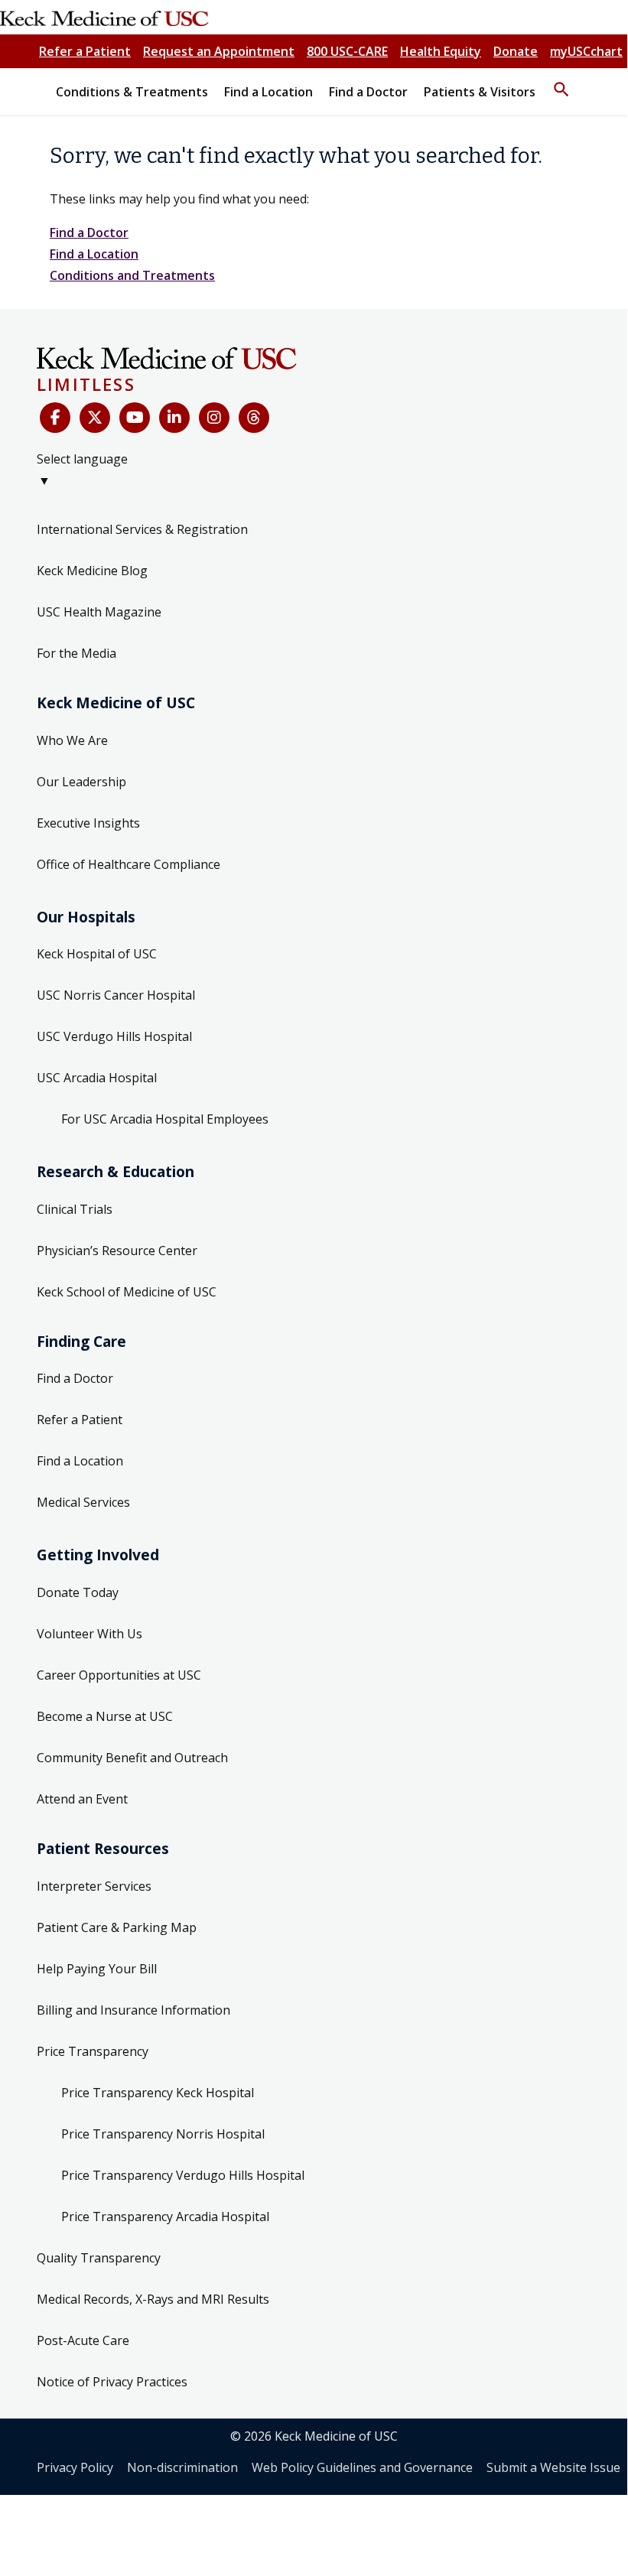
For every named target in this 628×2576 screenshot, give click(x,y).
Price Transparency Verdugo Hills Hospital (183, 2175)
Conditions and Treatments (132, 275)
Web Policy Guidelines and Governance (362, 2467)
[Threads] (254, 418)
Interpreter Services (94, 1886)
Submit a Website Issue (553, 2467)
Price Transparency (93, 2051)
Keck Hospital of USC (97, 954)
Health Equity (441, 51)
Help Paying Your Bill (97, 1969)
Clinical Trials (75, 1209)
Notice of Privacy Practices (112, 2382)
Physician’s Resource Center (117, 1251)
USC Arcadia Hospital (97, 1078)
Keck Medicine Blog (92, 571)
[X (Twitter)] (95, 418)
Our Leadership (81, 782)
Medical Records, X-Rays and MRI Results (153, 2299)
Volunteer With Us (89, 1634)
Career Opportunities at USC (119, 1675)
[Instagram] (214, 418)
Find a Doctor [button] (368, 92)
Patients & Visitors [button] (480, 92)
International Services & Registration (142, 529)
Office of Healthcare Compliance (129, 864)
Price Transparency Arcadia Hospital (165, 2217)
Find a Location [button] (268, 92)
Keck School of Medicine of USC (127, 1292)
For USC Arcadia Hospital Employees (165, 1119)
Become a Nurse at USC (105, 1716)
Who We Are (72, 740)
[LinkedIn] (174, 418)
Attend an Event (82, 1799)
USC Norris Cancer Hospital (116, 995)
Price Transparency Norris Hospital (163, 2134)
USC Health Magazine (99, 612)
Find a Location (94, 254)
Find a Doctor (89, 233)
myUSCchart (586, 51)
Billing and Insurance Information (133, 2010)
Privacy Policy (75, 2467)
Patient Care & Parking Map (117, 1927)
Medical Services (83, 1502)
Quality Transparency (99, 2258)
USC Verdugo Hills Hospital (114, 1036)
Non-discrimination (182, 2467)
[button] (561, 83)
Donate (516, 51)
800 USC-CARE (347, 51)
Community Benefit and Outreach (132, 1758)
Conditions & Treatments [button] (132, 92)
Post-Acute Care (83, 2340)
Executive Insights (88, 823)
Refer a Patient (85, 51)
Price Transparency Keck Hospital (158, 2093)
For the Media (76, 653)
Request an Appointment (219, 51)
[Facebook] (55, 418)
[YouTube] (135, 418)
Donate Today (78, 1592)
